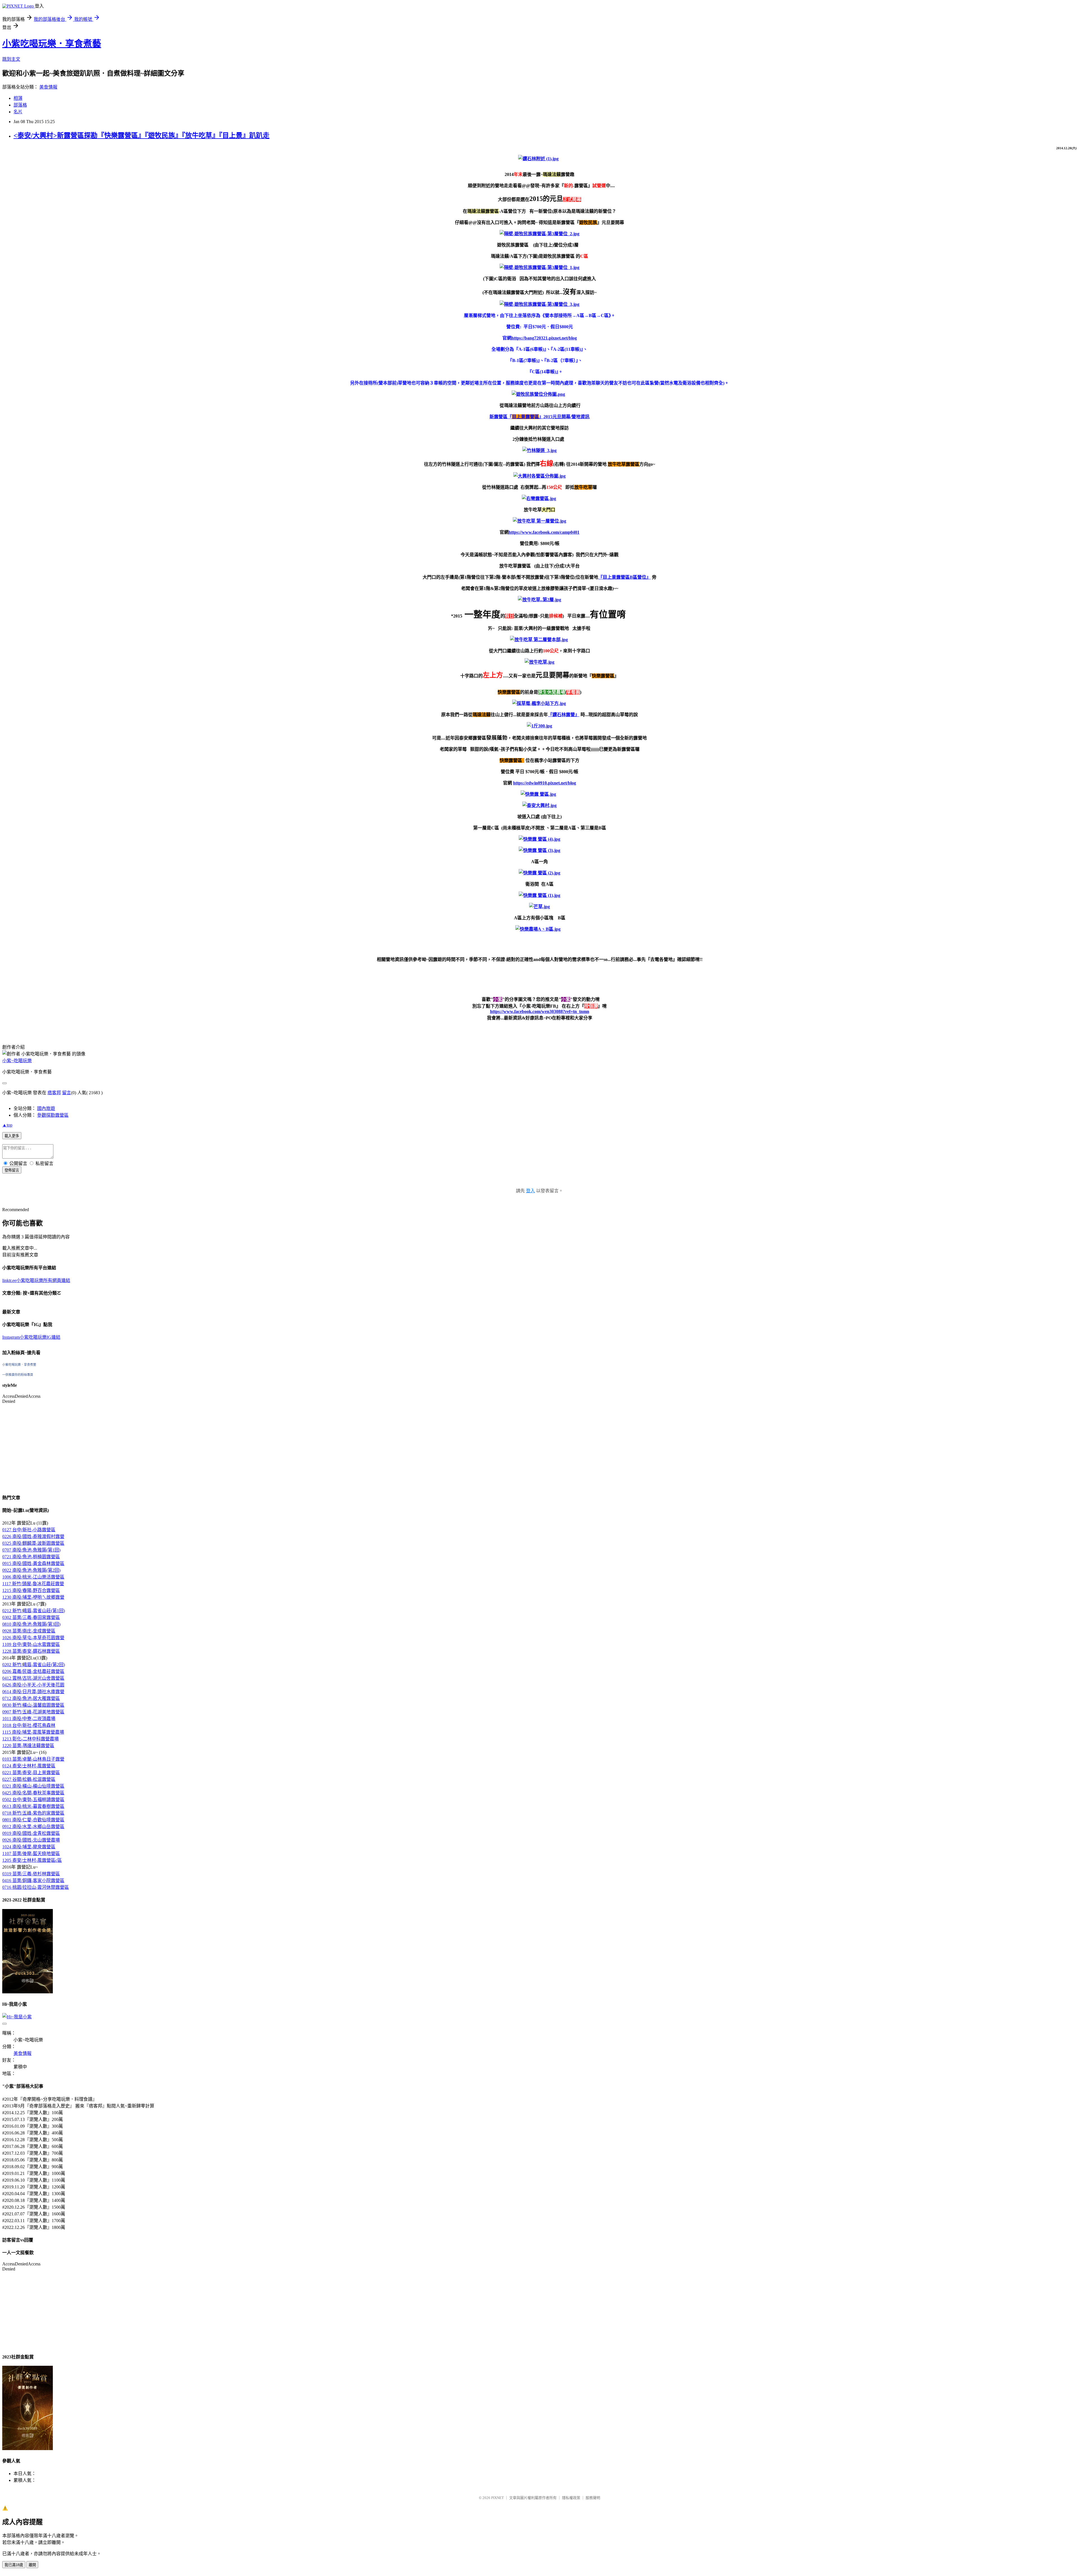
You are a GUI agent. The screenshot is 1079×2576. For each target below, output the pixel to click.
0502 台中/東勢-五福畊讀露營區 (33, 1800)
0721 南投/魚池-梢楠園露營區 (31, 1557)
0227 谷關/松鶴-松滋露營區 (29, 1779)
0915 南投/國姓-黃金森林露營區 (33, 1563)
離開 (32, 2565)
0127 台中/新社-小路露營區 (29, 1530)
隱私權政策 (571, 2498)
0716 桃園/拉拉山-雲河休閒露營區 (36, 1887)
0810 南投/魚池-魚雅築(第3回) (31, 1624)
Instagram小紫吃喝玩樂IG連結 (31, 1337)
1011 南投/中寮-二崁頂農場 (29, 1719)
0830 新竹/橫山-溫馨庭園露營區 (33, 1705)
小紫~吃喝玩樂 (17, 1061)
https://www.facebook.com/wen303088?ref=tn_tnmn (540, 1011)
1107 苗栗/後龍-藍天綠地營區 (31, 1854)
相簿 (18, 98)
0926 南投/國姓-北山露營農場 (31, 1840)
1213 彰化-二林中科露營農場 (30, 1739)
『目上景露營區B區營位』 (624, 577)
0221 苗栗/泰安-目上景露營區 (31, 1773)
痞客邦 (54, 1093)
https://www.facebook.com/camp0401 (544, 532)
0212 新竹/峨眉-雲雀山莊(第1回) (34, 1611)
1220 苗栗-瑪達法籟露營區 (28, 1746)
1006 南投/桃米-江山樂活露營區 (33, 1577)
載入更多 (12, 1136)
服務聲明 (593, 2498)
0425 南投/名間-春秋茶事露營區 (33, 1793)
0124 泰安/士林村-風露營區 (29, 1766)
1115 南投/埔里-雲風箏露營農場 (33, 1732)
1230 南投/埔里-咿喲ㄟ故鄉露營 (33, 1597)
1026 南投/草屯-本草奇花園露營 (33, 1638)
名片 (18, 112)
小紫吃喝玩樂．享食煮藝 (52, 44)
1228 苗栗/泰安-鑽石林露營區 (31, 1651)
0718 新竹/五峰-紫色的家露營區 (33, 1813)
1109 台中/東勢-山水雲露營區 (31, 1644)
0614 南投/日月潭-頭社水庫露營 (33, 1692)
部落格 (20, 105)
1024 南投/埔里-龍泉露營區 (29, 1847)
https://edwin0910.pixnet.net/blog (545, 783)
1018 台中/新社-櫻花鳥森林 (29, 1725)
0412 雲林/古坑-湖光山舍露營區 (33, 1678)
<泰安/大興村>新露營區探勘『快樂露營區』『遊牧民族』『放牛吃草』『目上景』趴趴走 (141, 135)
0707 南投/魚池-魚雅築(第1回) (31, 1550)
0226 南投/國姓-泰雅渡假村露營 (33, 1536)
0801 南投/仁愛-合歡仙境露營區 (33, 1820)
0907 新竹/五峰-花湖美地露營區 (33, 1712)
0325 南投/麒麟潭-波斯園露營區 (33, 1543)
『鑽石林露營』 (564, 715)
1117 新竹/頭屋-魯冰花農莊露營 (33, 1584)
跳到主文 (11, 59)
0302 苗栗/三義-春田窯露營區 (31, 1617)
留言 (67, 1093)
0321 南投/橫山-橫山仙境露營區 (33, 1786)
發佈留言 (12, 1170)
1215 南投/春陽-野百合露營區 (31, 1590)
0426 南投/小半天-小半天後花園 (33, 1685)
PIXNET (497, 2498)
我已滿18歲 (14, 2565)
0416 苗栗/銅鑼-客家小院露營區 (33, 1880)
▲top (7, 1125)
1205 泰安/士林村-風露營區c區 (32, 1860)
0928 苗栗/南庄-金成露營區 (29, 1631)
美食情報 (48, 87)
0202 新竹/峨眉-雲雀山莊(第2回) (34, 1665)
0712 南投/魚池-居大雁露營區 (31, 1698)
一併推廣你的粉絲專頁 (18, 1375)
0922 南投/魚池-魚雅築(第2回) (31, 1570)
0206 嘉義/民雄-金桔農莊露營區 (33, 1671)
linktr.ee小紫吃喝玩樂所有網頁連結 (36, 1280)
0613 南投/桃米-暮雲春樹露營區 (33, 1806)
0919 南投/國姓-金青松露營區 (31, 1833)
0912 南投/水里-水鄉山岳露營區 (33, 1827)
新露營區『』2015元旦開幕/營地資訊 (539, 417)
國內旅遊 (46, 1108)
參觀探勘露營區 (53, 1115)
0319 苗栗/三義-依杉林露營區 (31, 1874)
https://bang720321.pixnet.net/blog (544, 338)
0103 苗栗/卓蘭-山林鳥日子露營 (33, 1759)
